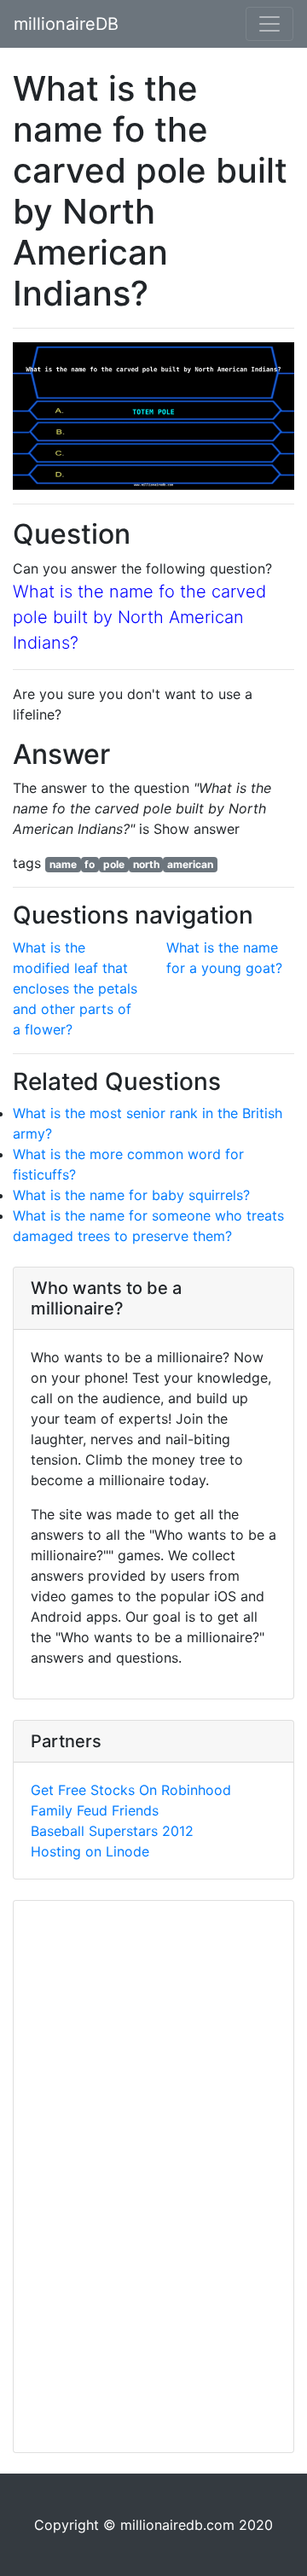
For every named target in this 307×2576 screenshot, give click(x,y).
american (190, 864)
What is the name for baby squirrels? (131, 1195)
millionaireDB (66, 24)
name (63, 864)
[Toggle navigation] (269, 24)
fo (90, 864)
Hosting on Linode (90, 1851)
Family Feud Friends (95, 1810)
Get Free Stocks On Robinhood (131, 1790)
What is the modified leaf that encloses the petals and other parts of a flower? (75, 988)
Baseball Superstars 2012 (112, 1831)
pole (114, 864)
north (146, 864)
